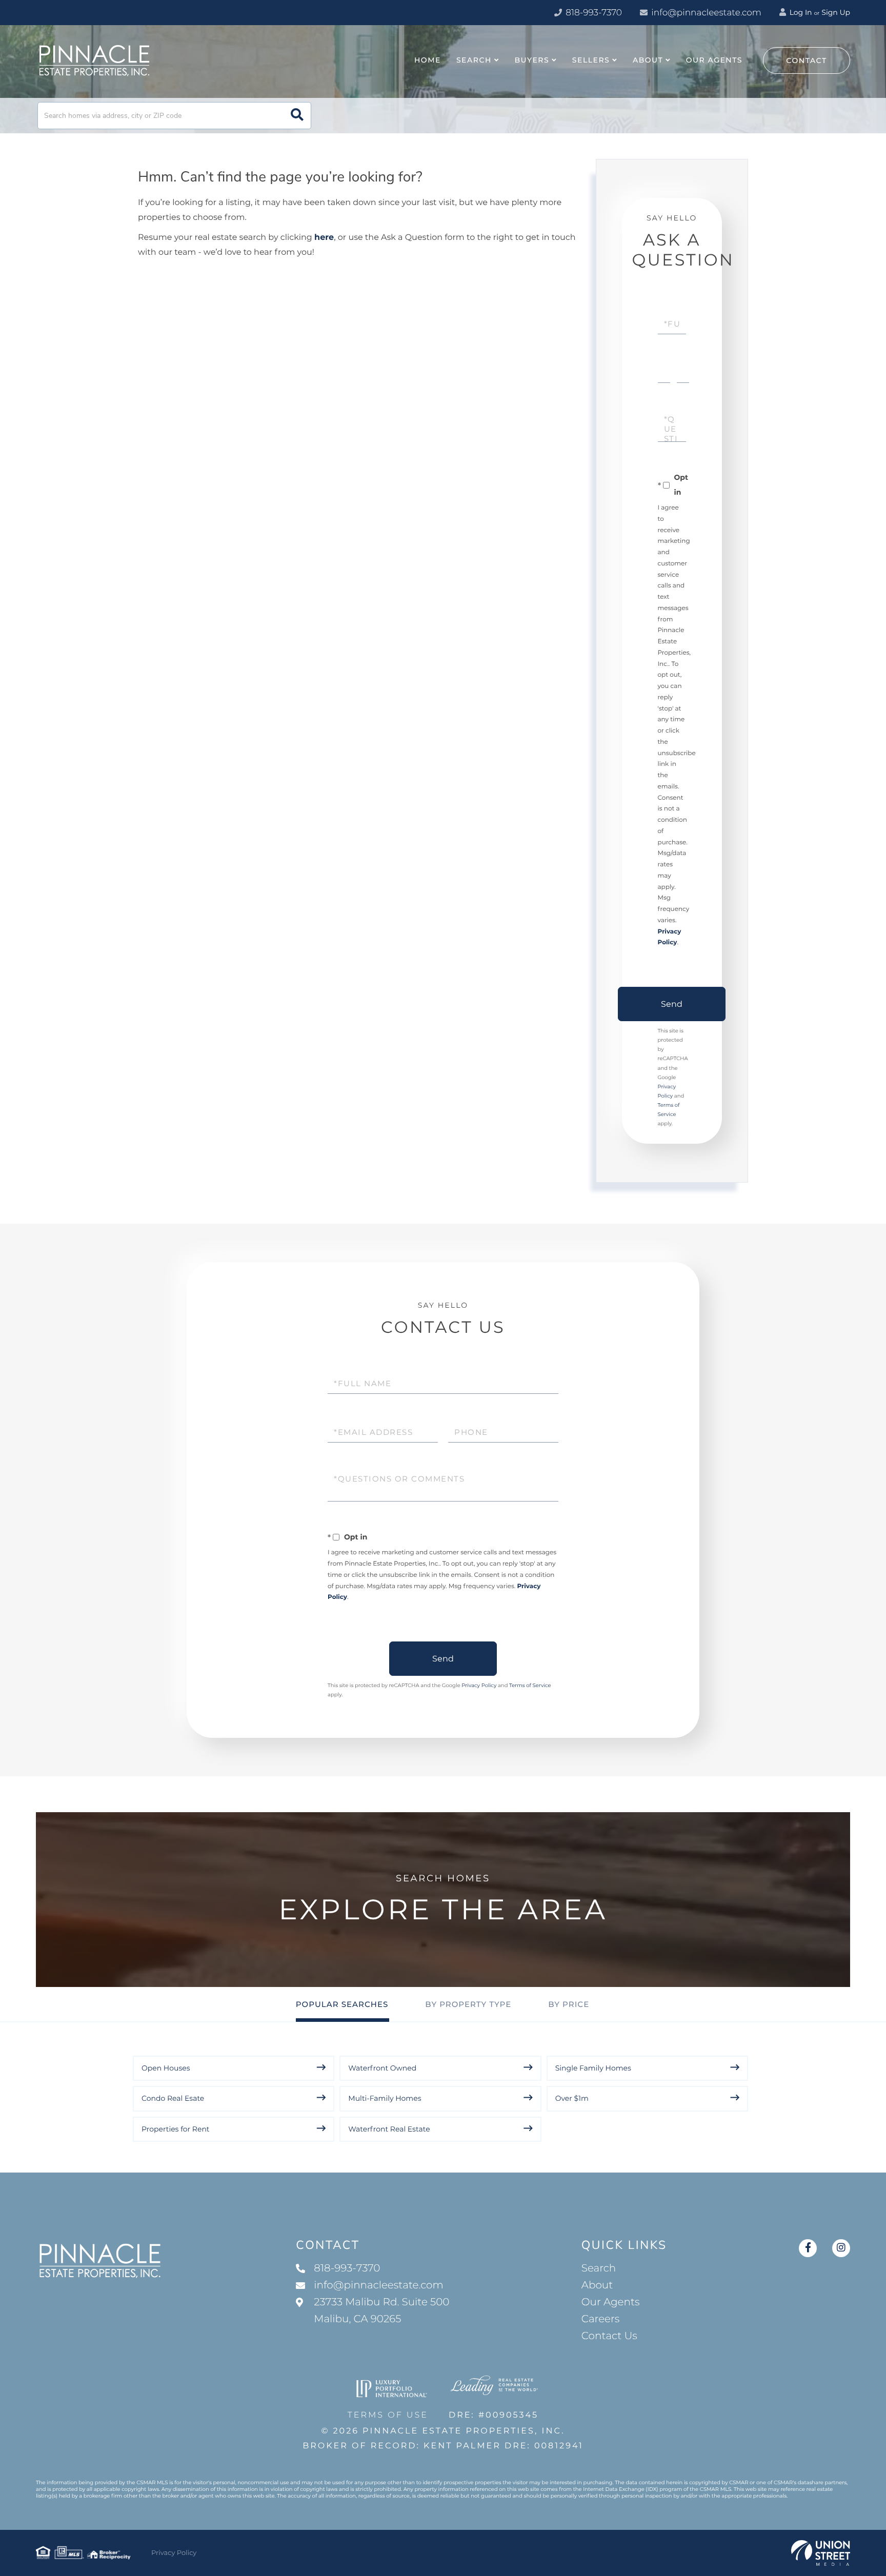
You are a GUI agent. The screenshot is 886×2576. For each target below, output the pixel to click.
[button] (297, 116)
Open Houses (166, 2068)
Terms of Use (388, 2415)
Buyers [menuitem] (532, 60)
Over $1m (572, 2098)
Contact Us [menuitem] (609, 2336)
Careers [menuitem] (601, 2319)
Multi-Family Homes (385, 2098)
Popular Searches (342, 2004)
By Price (569, 2004)
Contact (807, 60)
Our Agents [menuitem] (714, 60)
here (324, 238)
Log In (800, 12)
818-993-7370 (593, 13)
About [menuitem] (648, 60)
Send (672, 1004)
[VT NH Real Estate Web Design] (821, 2553)
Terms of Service (530, 1685)
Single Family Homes (593, 2068)
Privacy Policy (479, 1685)
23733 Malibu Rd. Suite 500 (381, 2311)
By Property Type (468, 2004)
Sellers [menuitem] (591, 60)
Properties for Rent (176, 2129)
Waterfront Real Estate (389, 2129)
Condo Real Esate (173, 2098)
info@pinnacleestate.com (706, 13)
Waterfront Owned (382, 2068)
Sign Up (836, 12)
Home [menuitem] (428, 60)
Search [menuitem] (474, 60)
